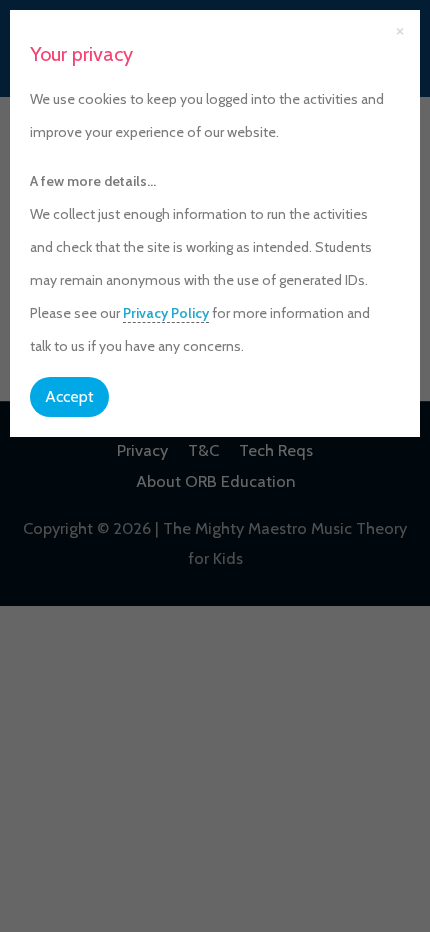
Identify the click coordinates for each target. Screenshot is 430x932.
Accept (69, 396)
